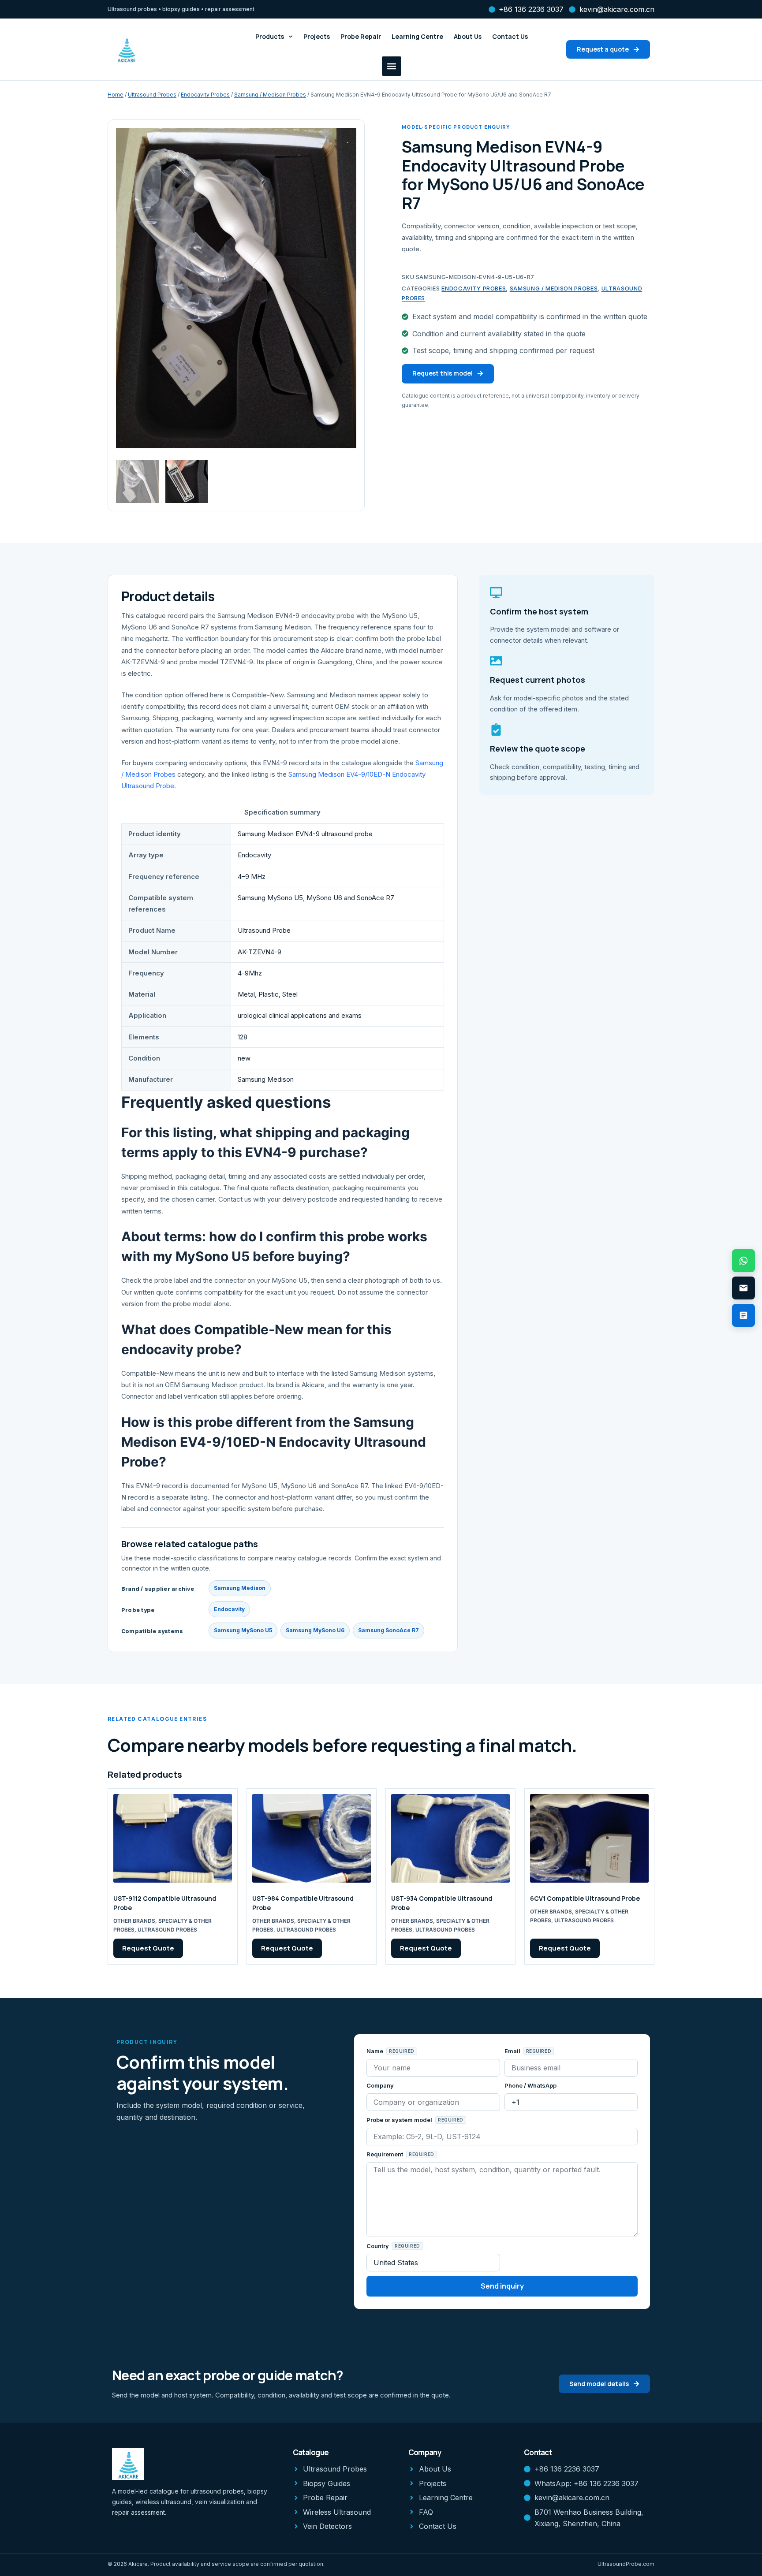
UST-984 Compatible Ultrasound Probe (303, 1903)
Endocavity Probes (205, 95)
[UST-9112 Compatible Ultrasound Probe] (173, 1839)
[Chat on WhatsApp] (743, 1261)
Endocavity (229, 1609)
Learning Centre (417, 36)
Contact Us (510, 36)
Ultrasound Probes (152, 95)
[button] (392, 66)
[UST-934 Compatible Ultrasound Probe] (450, 1839)
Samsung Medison (240, 1588)
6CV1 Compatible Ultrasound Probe (585, 1898)
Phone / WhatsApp (530, 2085)
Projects (317, 36)
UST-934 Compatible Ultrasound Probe (442, 1903)
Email (513, 2051)
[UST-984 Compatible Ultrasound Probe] (312, 1839)
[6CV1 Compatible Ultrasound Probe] (589, 1839)
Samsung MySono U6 (315, 1630)
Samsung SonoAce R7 (388, 1630)
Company (380, 2085)
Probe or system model (400, 2120)
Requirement (385, 2154)
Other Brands (134, 1921)
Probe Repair (361, 36)
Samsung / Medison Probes (270, 95)
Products (270, 36)
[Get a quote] (743, 1315)
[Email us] (743, 1288)
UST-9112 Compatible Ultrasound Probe (165, 1903)
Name (375, 2051)
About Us (468, 36)
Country (378, 2246)
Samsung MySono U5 (243, 1630)
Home (116, 95)
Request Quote (148, 1948)
